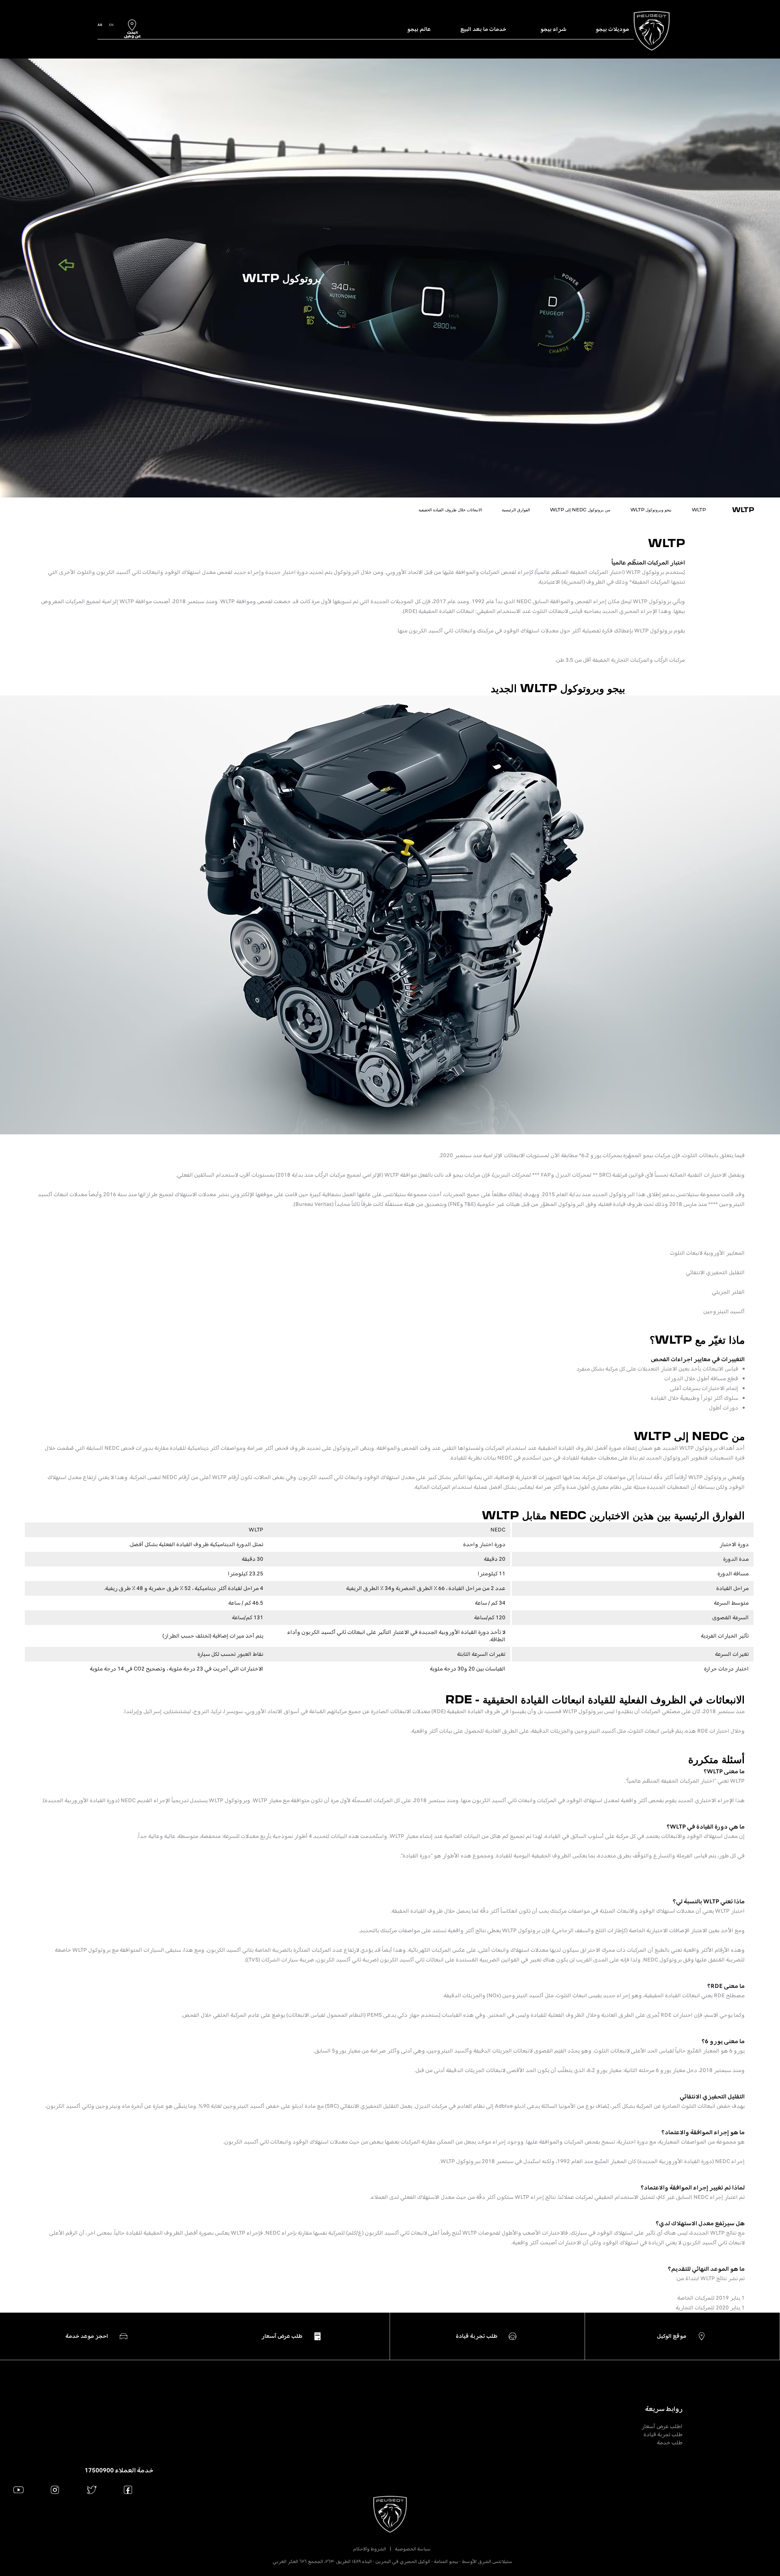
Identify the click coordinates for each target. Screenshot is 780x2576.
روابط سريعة (664, 2409)
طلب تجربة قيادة (663, 2434)
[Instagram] (55, 2490)
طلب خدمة (670, 2442)
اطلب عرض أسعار (662, 2426)
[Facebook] (128, 2490)
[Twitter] (92, 2490)
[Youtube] (18, 2490)
